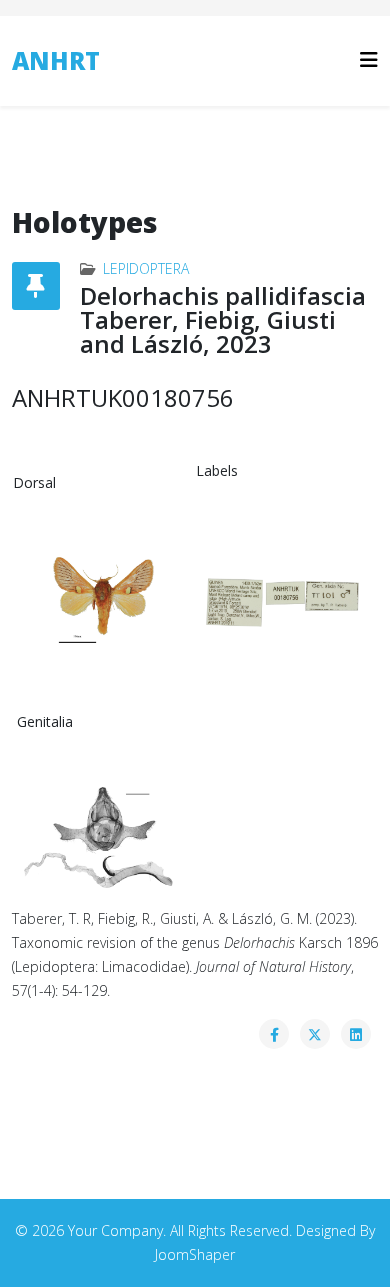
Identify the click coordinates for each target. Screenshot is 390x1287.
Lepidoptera (146, 268)
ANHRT (56, 60)
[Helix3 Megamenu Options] (369, 59)
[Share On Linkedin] (356, 1034)
